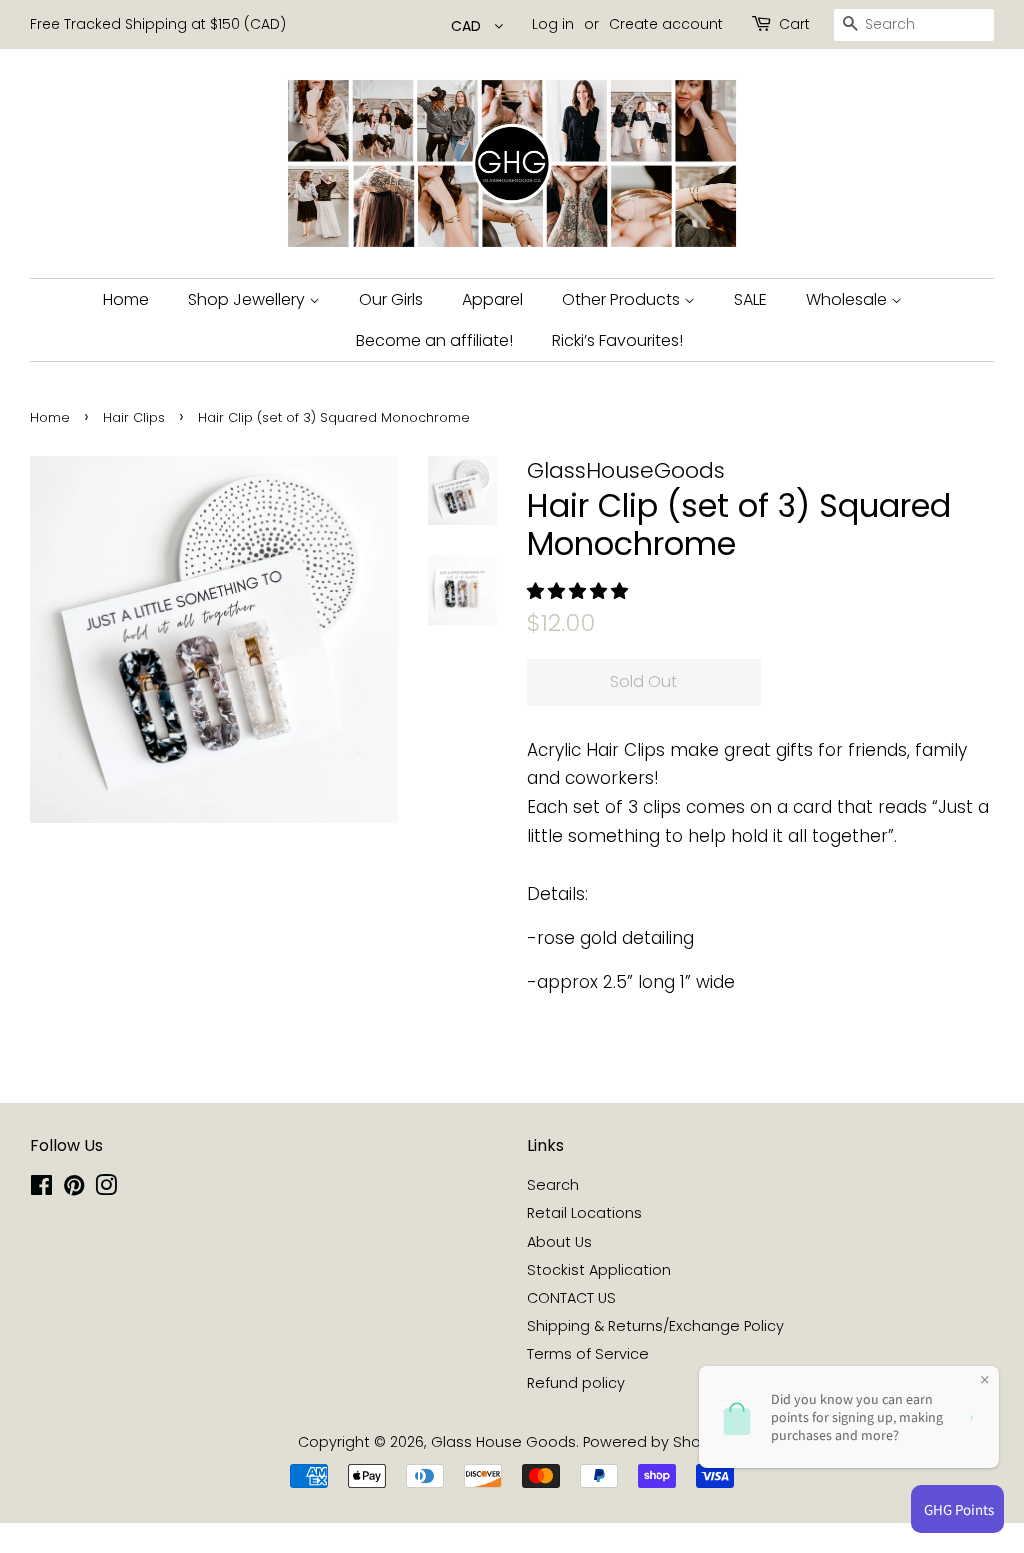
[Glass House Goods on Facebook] (41, 1189)
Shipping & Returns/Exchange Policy (655, 1326)
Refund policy (576, 1383)
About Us (559, 1242)
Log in (553, 24)
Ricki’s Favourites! (617, 340)
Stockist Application (599, 1270)
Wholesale (848, 299)
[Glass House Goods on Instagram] (106, 1189)
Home (126, 299)
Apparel (492, 299)
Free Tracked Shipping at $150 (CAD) (158, 24)
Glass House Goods (503, 1442)
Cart (794, 24)
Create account (666, 24)
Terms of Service (588, 1354)
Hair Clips (134, 417)
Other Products (623, 299)
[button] (580, 591)
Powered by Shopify (655, 1442)
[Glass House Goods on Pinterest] (74, 1189)
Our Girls (391, 299)
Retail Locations (584, 1213)
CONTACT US (571, 1298)
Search (553, 1185)
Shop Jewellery (248, 299)
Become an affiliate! (434, 340)
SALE (750, 299)
